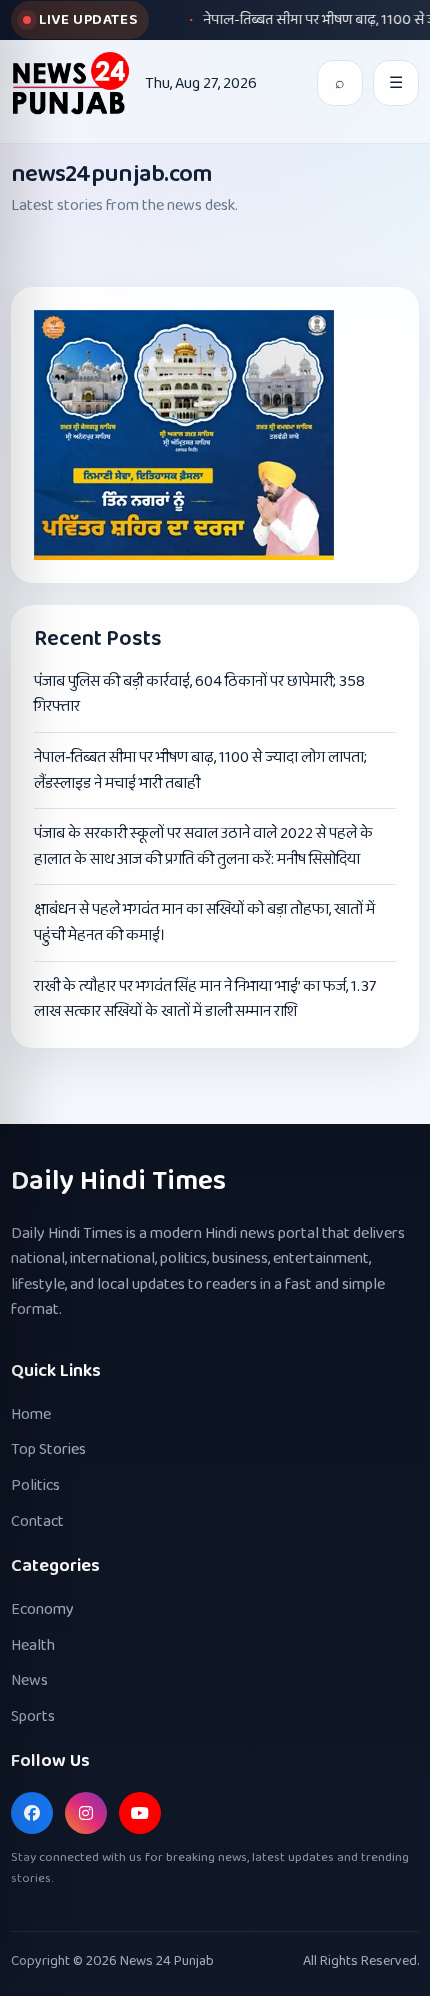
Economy (42, 1609)
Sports (33, 1716)
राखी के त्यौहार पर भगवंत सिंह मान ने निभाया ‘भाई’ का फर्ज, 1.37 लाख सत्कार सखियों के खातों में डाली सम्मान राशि (205, 999)
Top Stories (48, 1449)
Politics (35, 1485)
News (29, 1680)
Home (31, 1414)
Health (33, 1645)
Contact (37, 1521)
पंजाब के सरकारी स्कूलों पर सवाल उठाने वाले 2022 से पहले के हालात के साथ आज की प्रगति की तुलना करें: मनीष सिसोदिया (203, 846)
